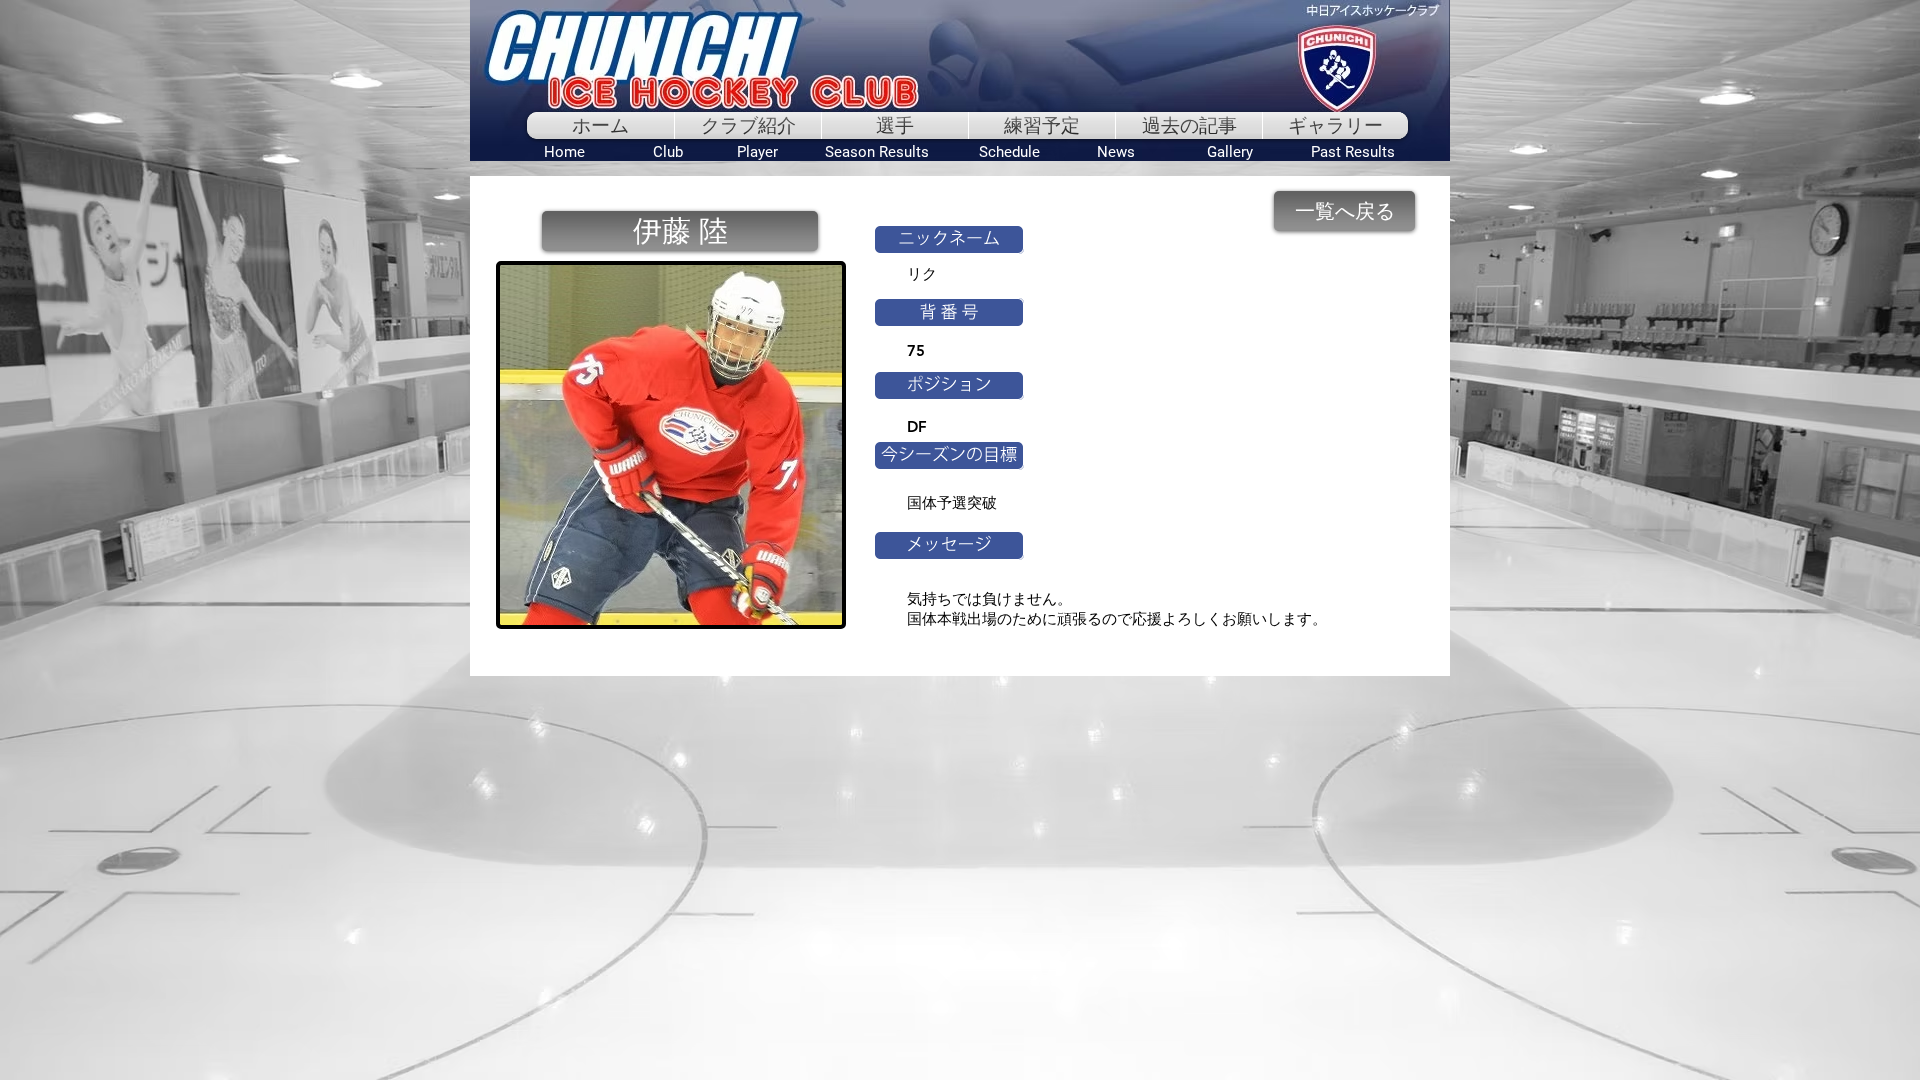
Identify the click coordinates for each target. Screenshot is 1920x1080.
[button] (680, 231)
